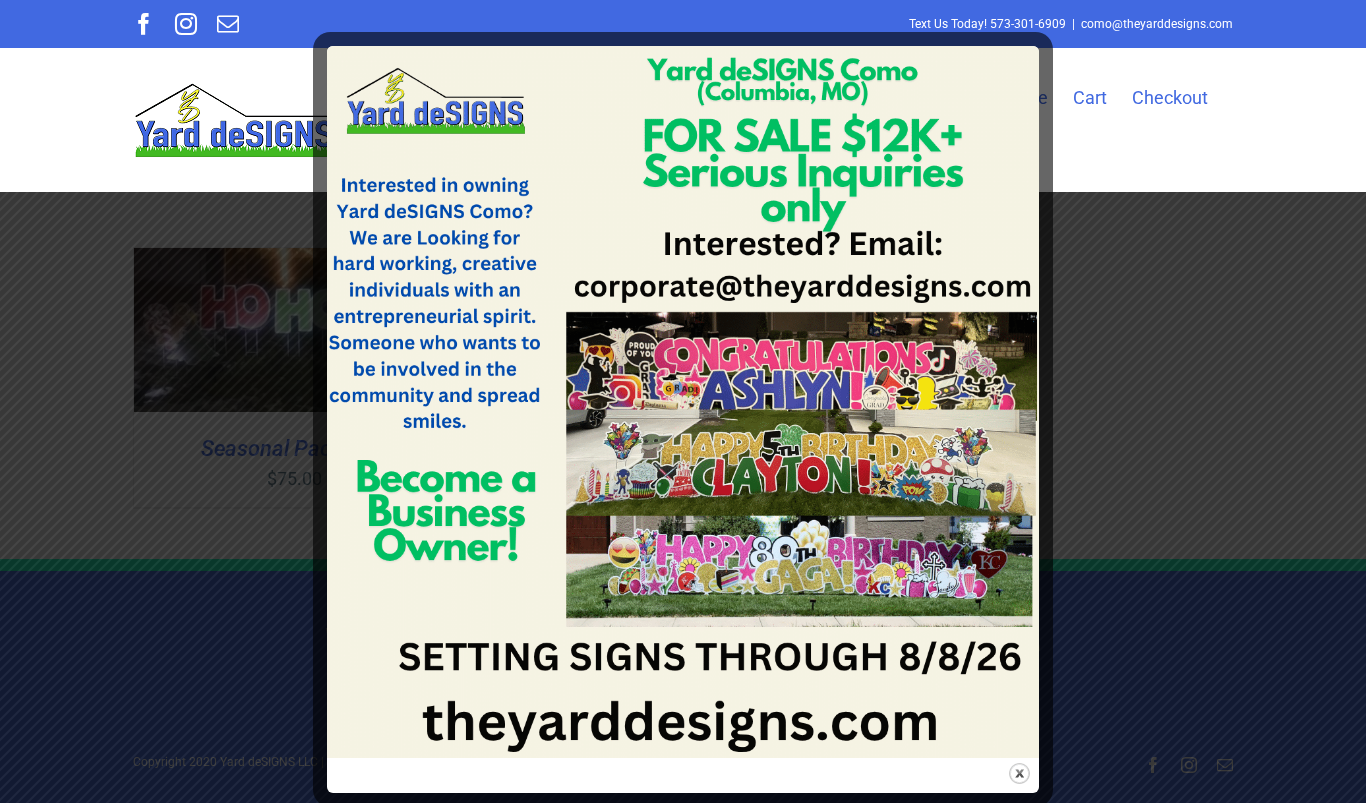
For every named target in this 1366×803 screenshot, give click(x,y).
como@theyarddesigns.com (1157, 24)
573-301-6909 (1028, 24)
